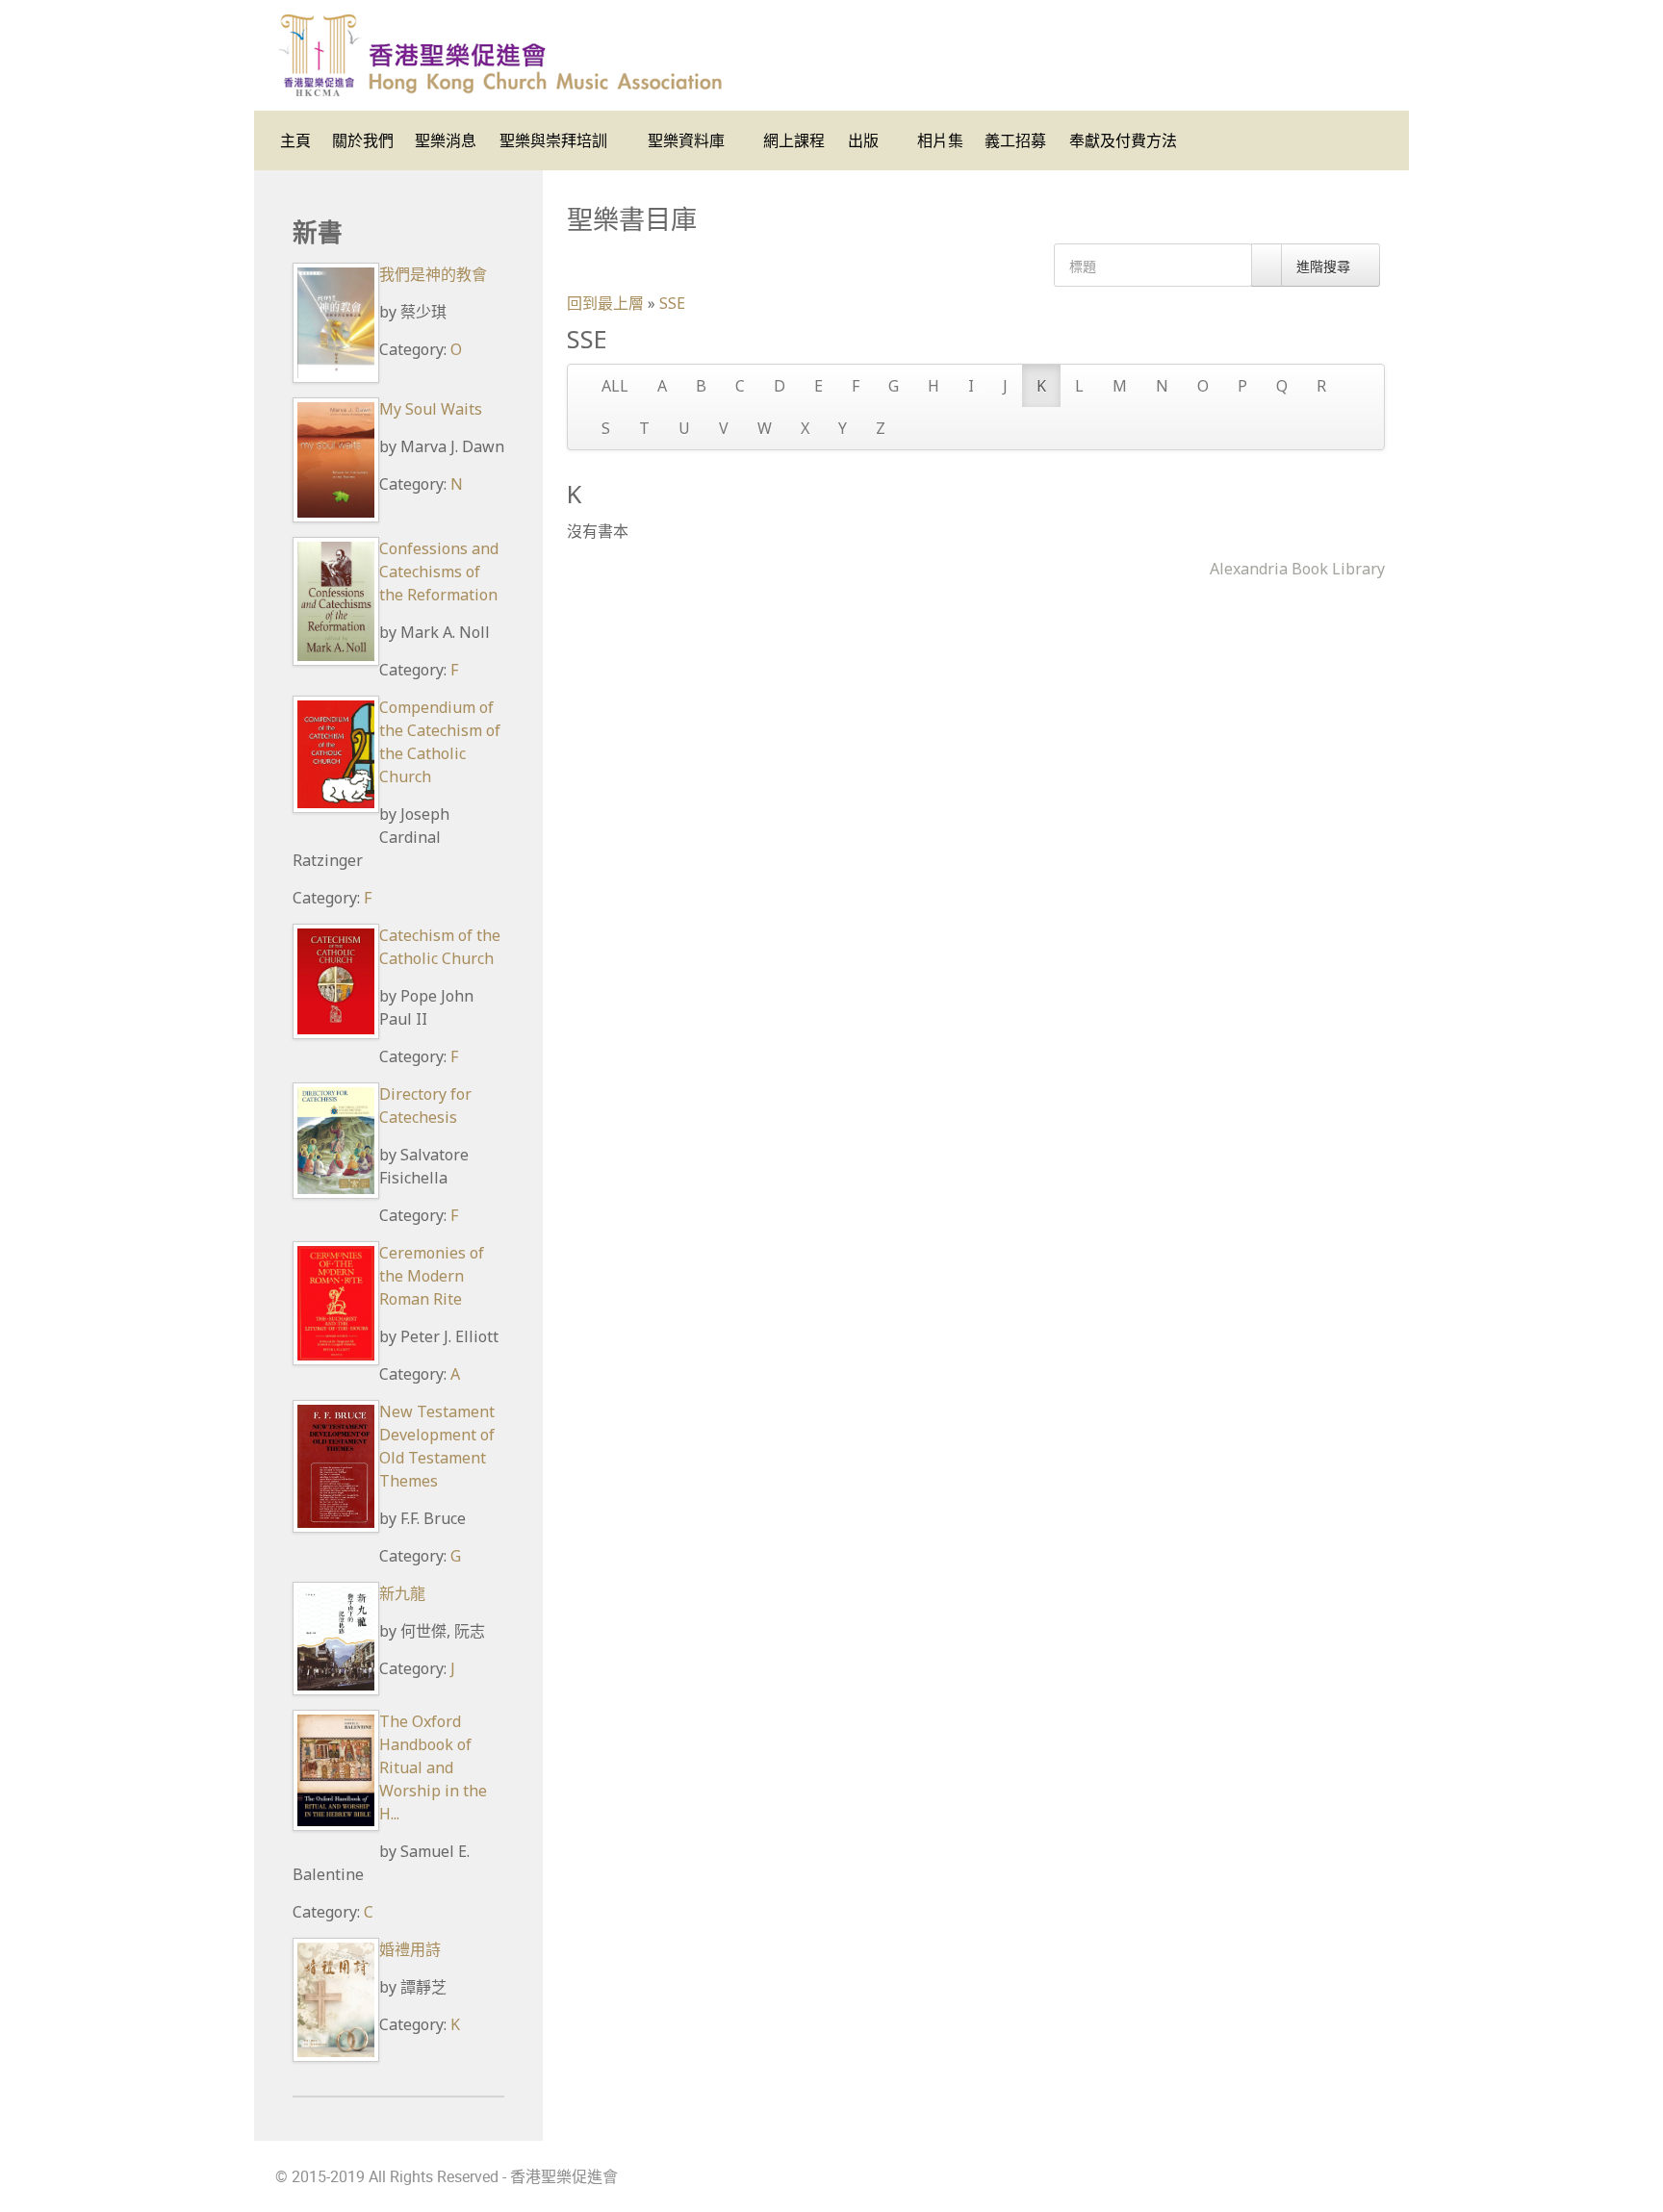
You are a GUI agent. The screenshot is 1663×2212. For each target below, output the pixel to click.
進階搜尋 (1325, 266)
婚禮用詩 (410, 1949)
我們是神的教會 (433, 274)
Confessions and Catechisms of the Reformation (439, 572)
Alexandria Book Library (1297, 569)
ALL (615, 386)
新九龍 (402, 1593)
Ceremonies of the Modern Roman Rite (432, 1276)
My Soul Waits (431, 409)
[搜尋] (1266, 265)
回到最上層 (605, 303)
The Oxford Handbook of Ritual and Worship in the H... (433, 1767)
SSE (672, 303)
